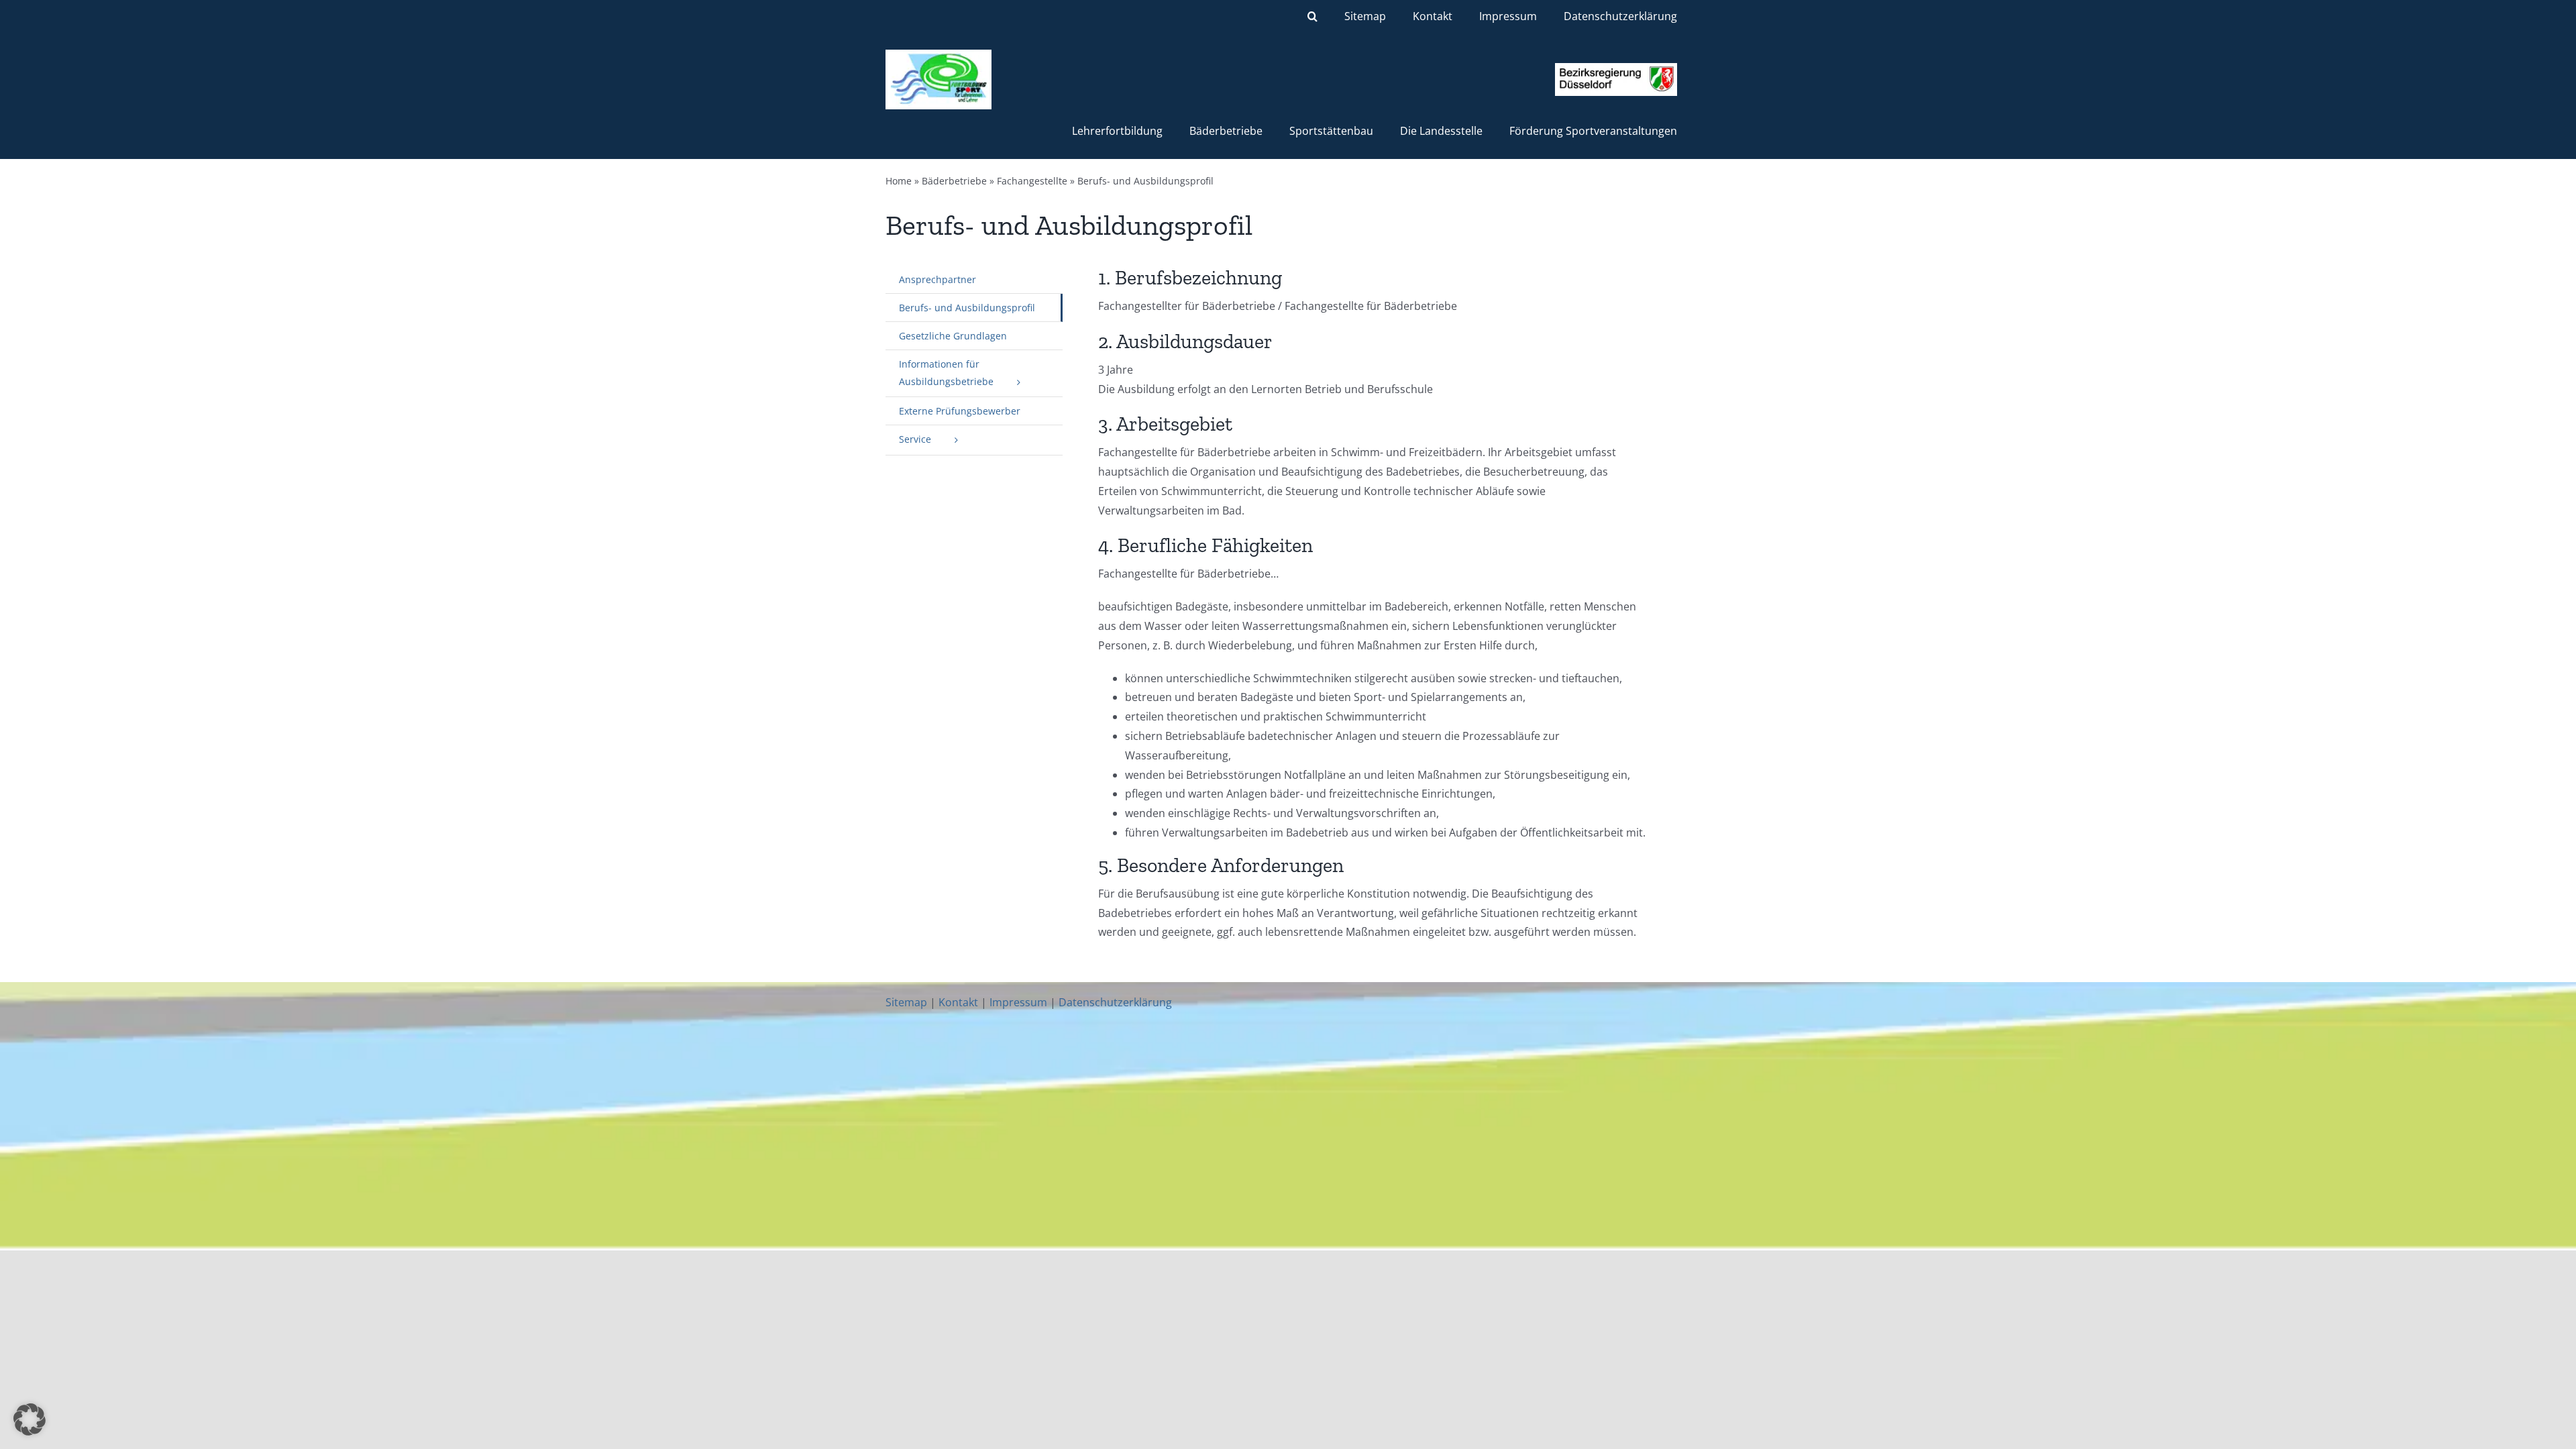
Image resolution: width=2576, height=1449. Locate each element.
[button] (1312, 16)
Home (899, 181)
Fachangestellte (1032, 181)
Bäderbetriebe (954, 181)
